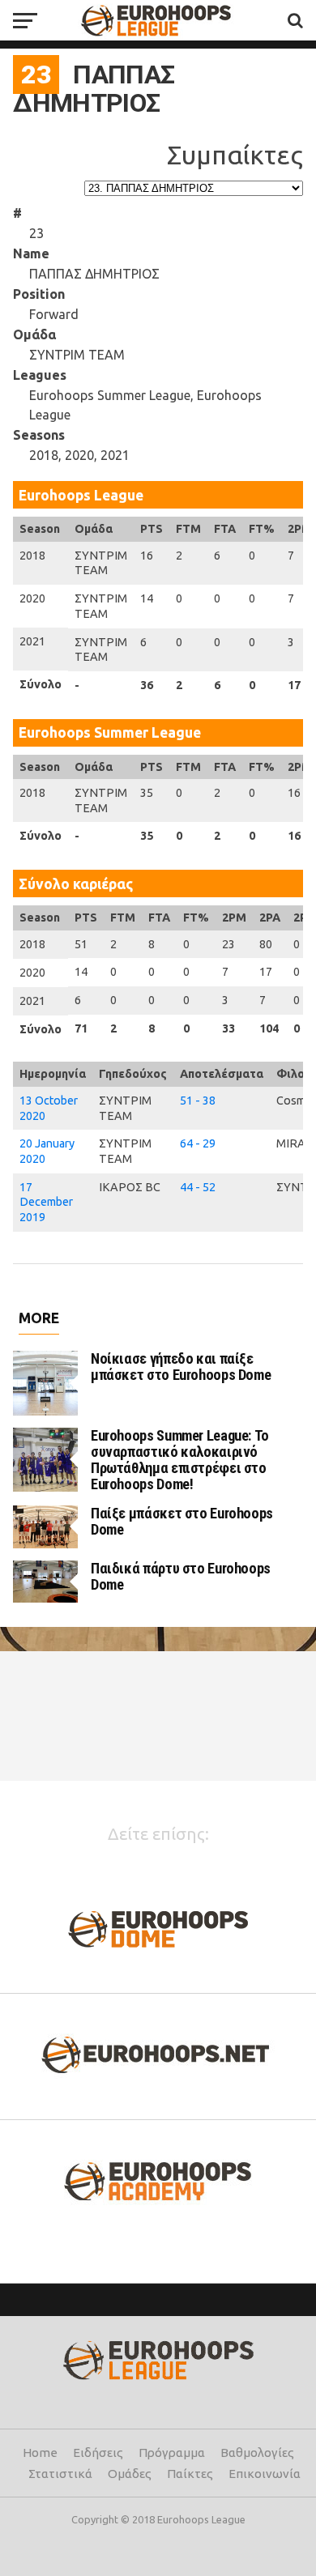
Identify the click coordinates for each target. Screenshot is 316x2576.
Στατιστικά (60, 2474)
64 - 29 (198, 1143)
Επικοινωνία (265, 2474)
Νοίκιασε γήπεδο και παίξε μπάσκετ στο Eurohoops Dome (181, 1367)
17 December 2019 (46, 1202)
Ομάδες (130, 2474)
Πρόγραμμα (172, 2453)
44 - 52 (198, 1187)
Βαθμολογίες (257, 2453)
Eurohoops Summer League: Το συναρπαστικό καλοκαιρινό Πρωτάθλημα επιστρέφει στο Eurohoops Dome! (180, 1460)
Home (40, 2453)
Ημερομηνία (53, 1074)
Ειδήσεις (98, 2453)
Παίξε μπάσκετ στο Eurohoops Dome (182, 1521)
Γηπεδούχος (133, 1074)
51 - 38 (198, 1101)
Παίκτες (190, 2474)
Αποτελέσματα (222, 1074)
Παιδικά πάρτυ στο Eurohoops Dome (181, 1576)
